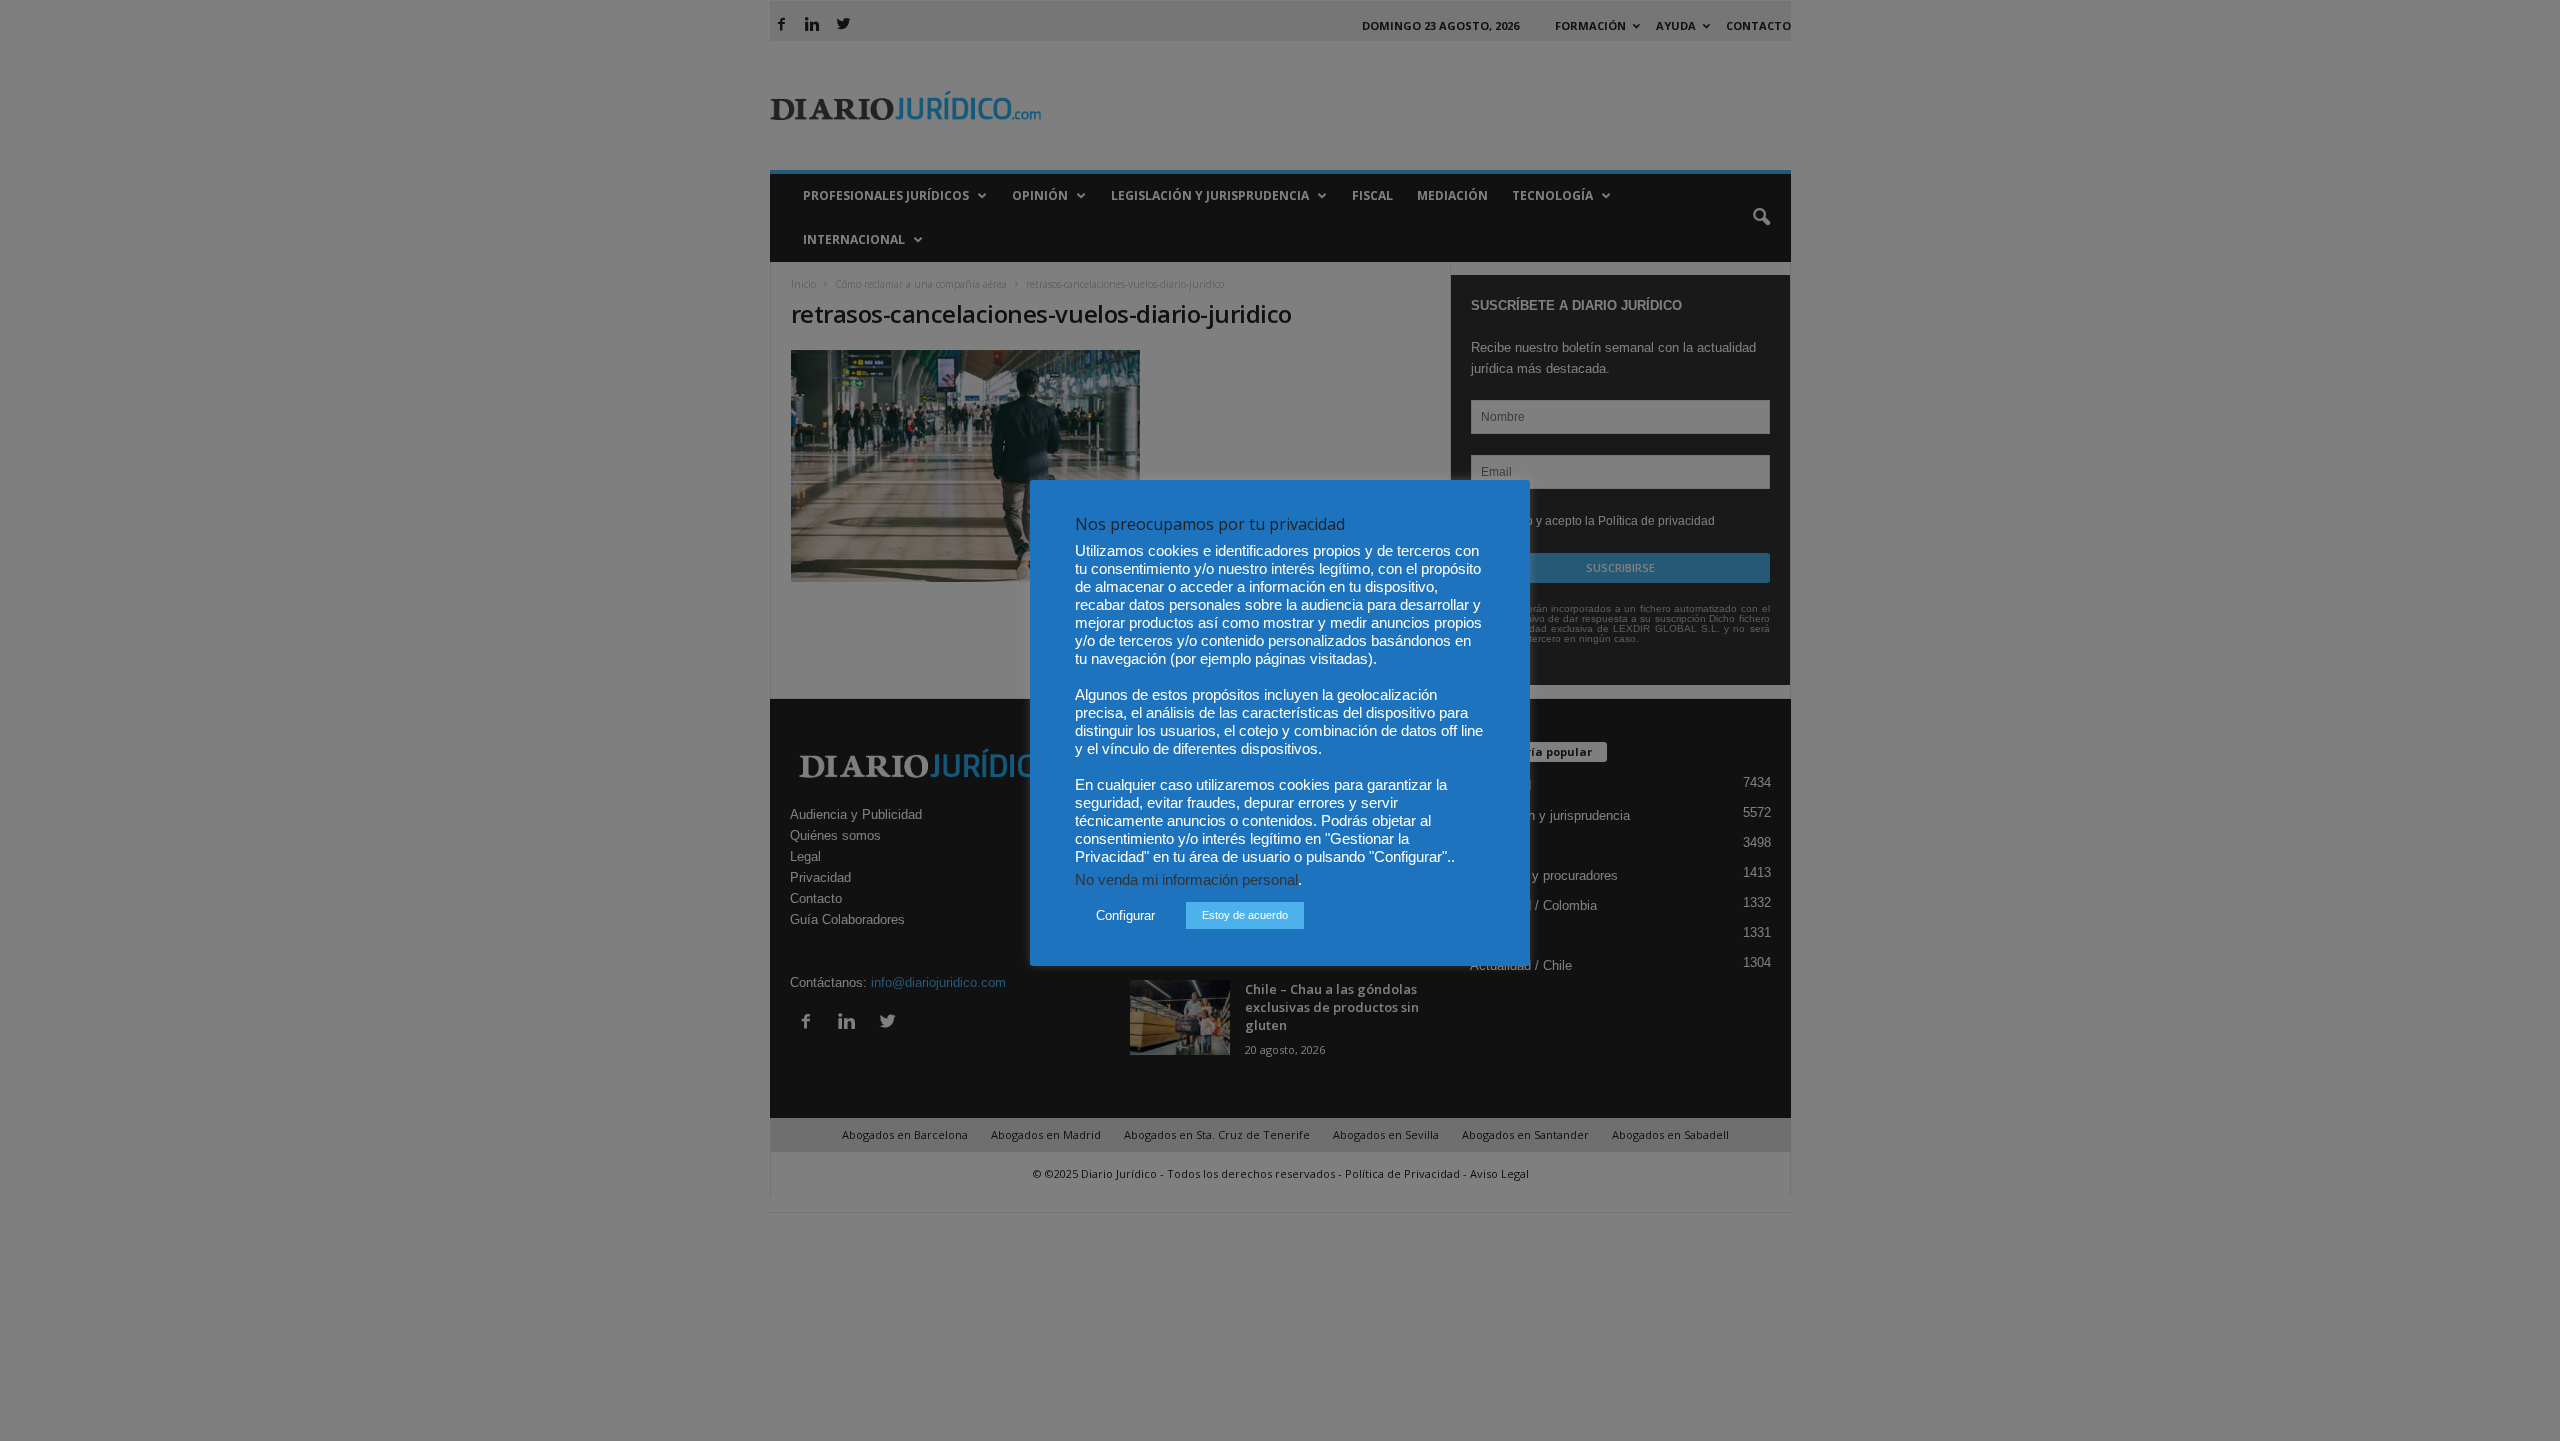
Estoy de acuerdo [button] (1245, 915)
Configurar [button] (1125, 915)
